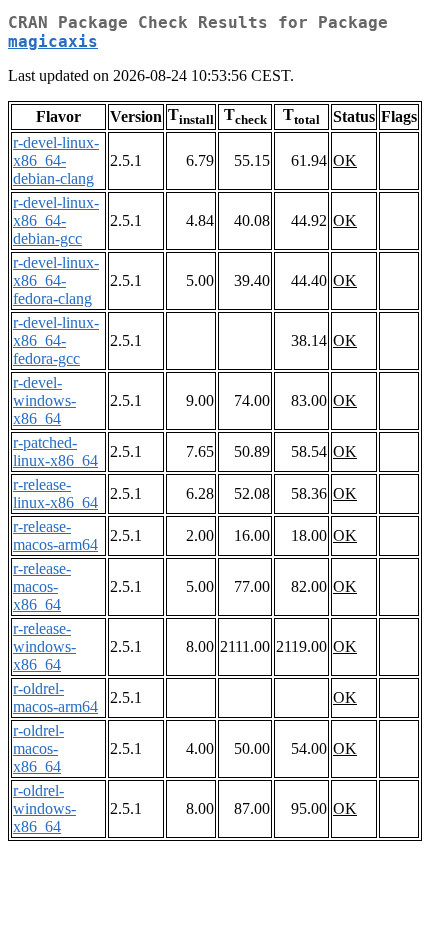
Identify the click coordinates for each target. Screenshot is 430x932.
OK (345, 160)
